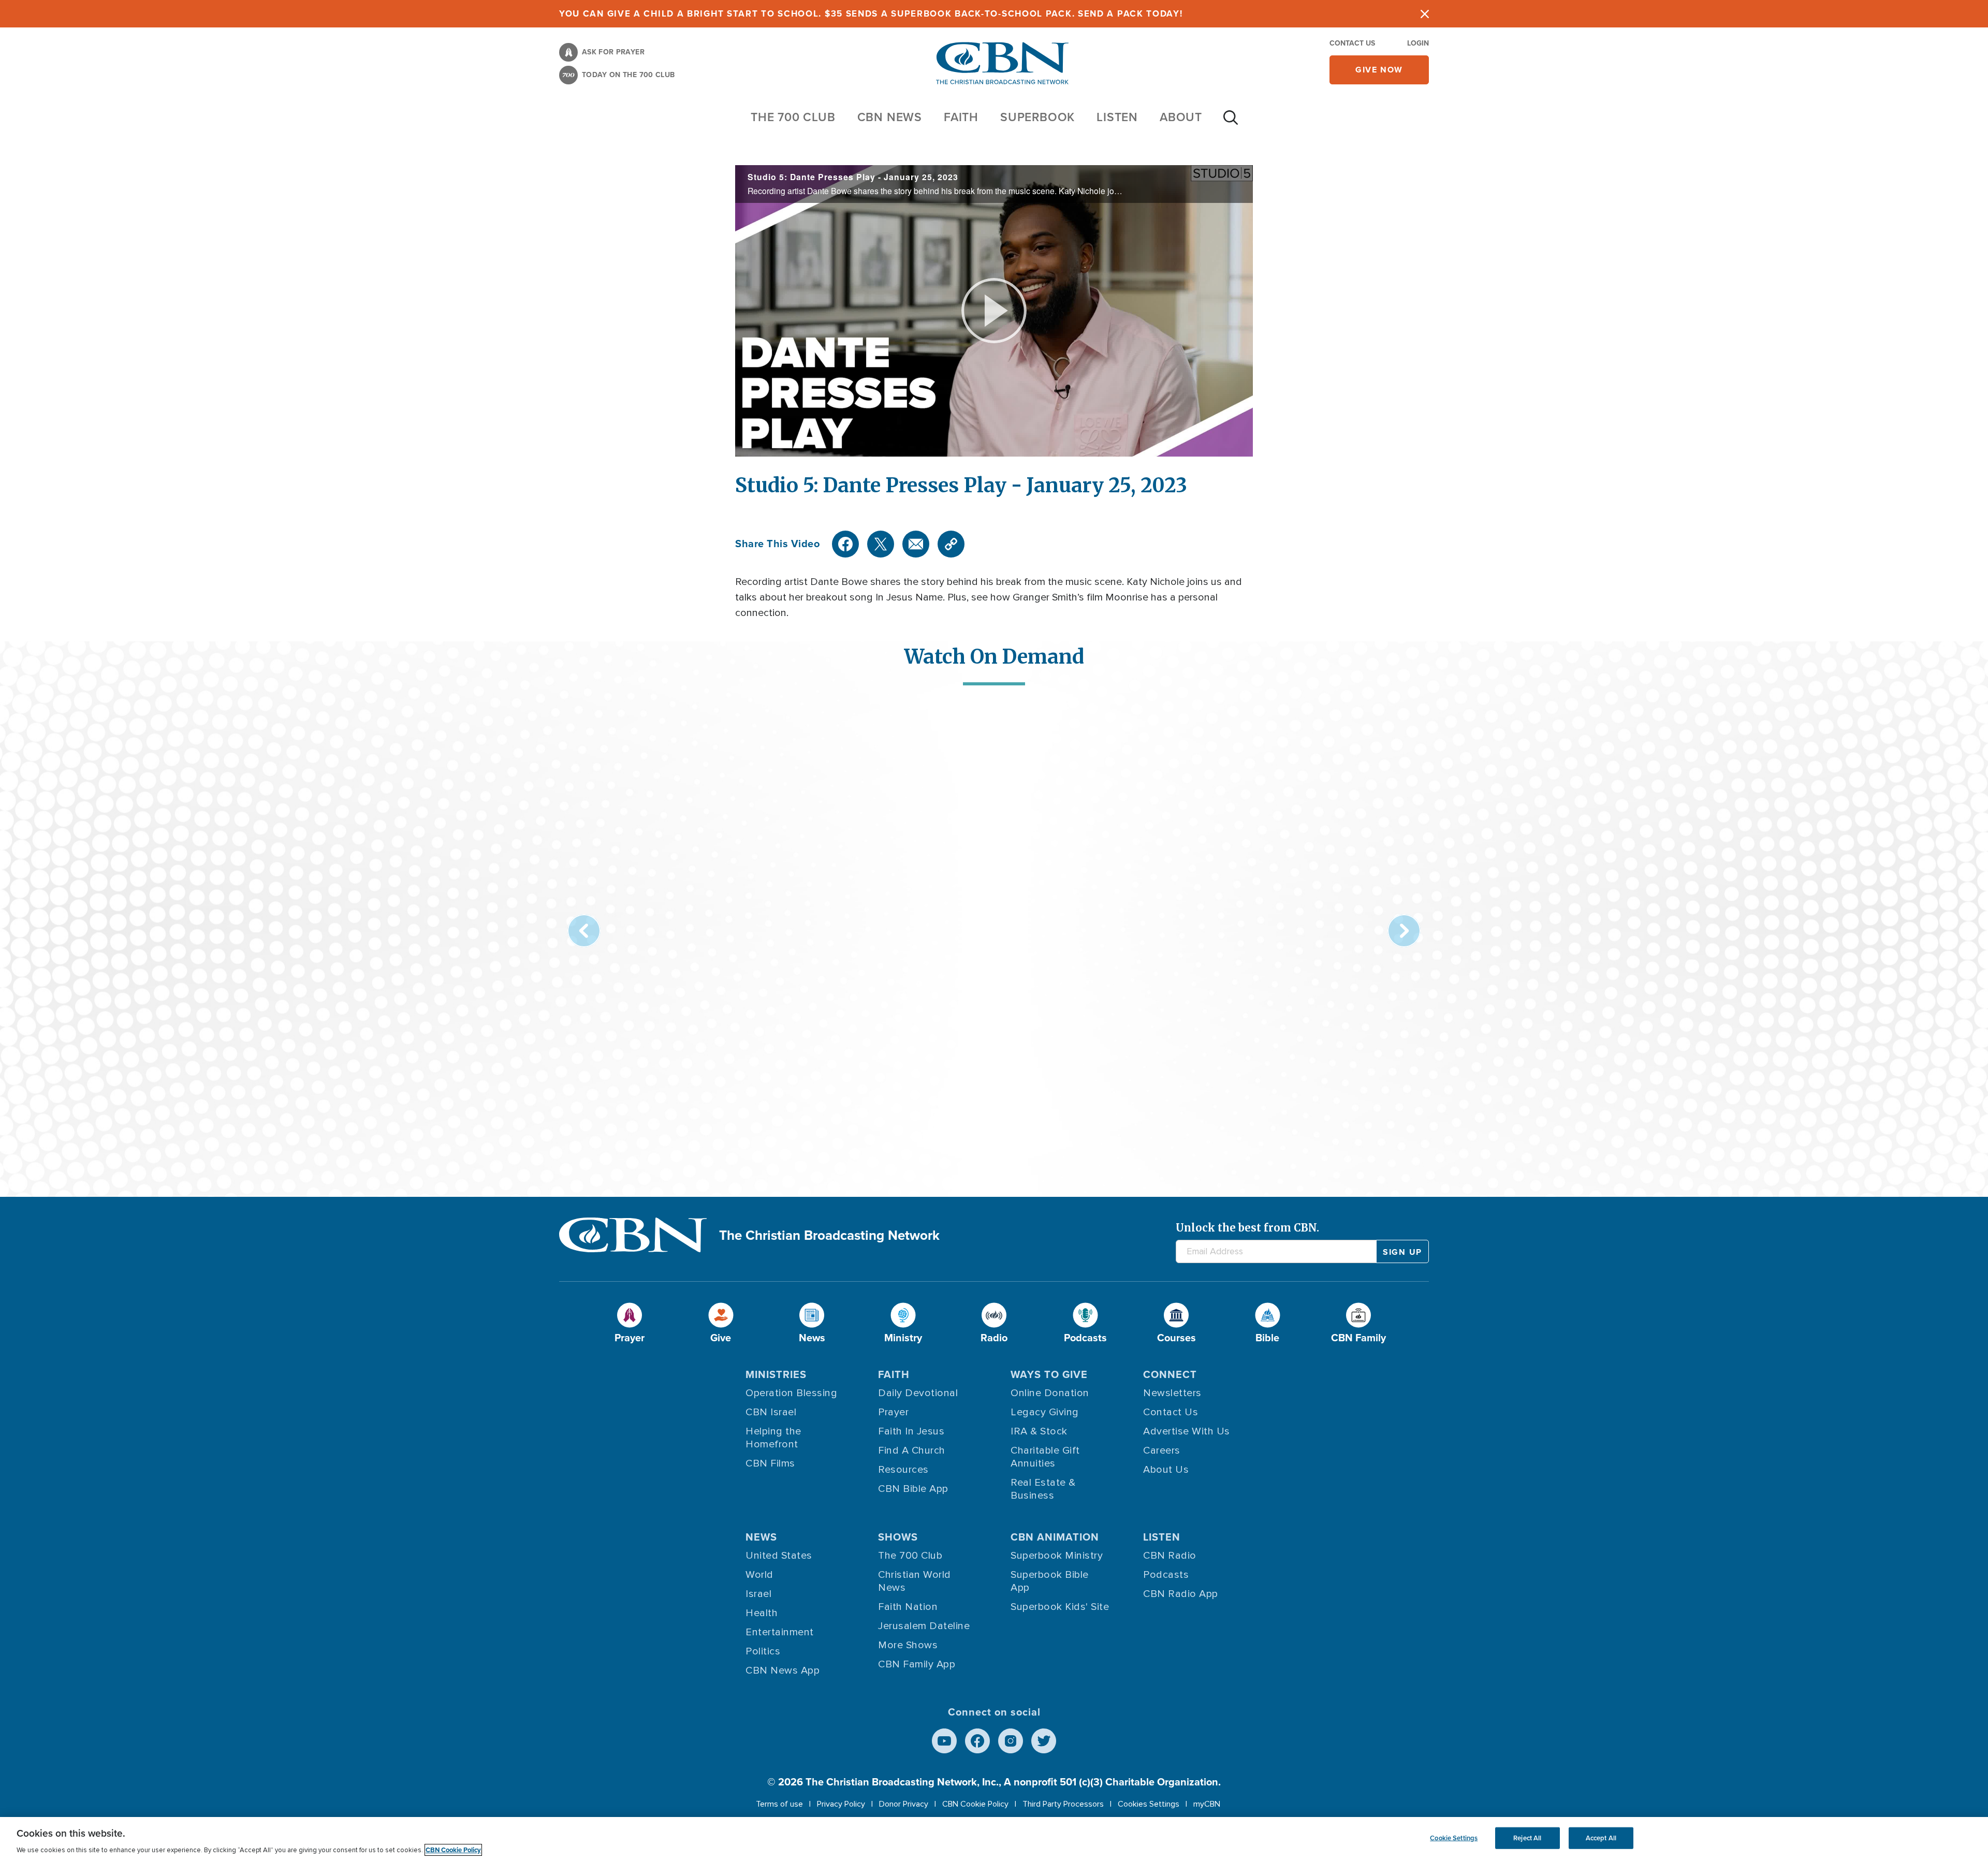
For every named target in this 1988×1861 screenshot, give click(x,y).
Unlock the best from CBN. (1247, 1228)
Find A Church (912, 1450)
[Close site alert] (1425, 14)
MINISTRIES (776, 1374)
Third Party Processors (1063, 1804)
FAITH (961, 117)
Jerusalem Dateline (924, 1626)
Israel (758, 1594)
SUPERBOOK (1037, 117)
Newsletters (1172, 1393)
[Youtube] (944, 1741)
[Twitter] (881, 544)
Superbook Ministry (1057, 1556)
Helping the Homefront (773, 1438)
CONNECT (1170, 1374)
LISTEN (1117, 117)
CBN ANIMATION (1055, 1537)
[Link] (951, 544)
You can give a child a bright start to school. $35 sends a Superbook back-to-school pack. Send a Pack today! (871, 14)
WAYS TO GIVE (1049, 1374)
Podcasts (1166, 1575)
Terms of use (779, 1804)
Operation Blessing (791, 1393)
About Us (1166, 1470)
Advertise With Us (1187, 1431)
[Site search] (1231, 123)
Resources (903, 1470)
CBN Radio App (1181, 1594)
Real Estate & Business (1043, 1489)
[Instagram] (1011, 1741)
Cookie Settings (1454, 1838)
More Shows (908, 1645)
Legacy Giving (1045, 1412)
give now (1379, 70)
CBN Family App (917, 1664)
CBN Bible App (913, 1489)
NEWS (761, 1537)
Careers (1162, 1450)
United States (779, 1556)
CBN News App (783, 1670)
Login (1418, 43)
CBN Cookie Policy (975, 1804)
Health (762, 1613)
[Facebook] (845, 544)
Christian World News (915, 1581)
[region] (994, 1839)
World (759, 1575)
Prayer (893, 1412)
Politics (763, 1651)
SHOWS (898, 1537)
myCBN (1207, 1804)
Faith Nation (908, 1607)
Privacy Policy (841, 1804)
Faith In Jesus (911, 1431)
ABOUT (1181, 117)
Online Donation (1050, 1393)
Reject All (1527, 1838)
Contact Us (1352, 43)
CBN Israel (771, 1412)
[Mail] (916, 544)
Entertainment (780, 1632)
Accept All (1601, 1838)
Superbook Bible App (1050, 1581)
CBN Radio (1170, 1556)
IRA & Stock (1039, 1431)
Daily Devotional (918, 1393)
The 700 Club (793, 117)
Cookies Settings (1149, 1804)
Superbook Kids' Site (1060, 1607)
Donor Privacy (904, 1804)
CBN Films (770, 1463)
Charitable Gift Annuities (1045, 1457)
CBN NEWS (890, 117)
